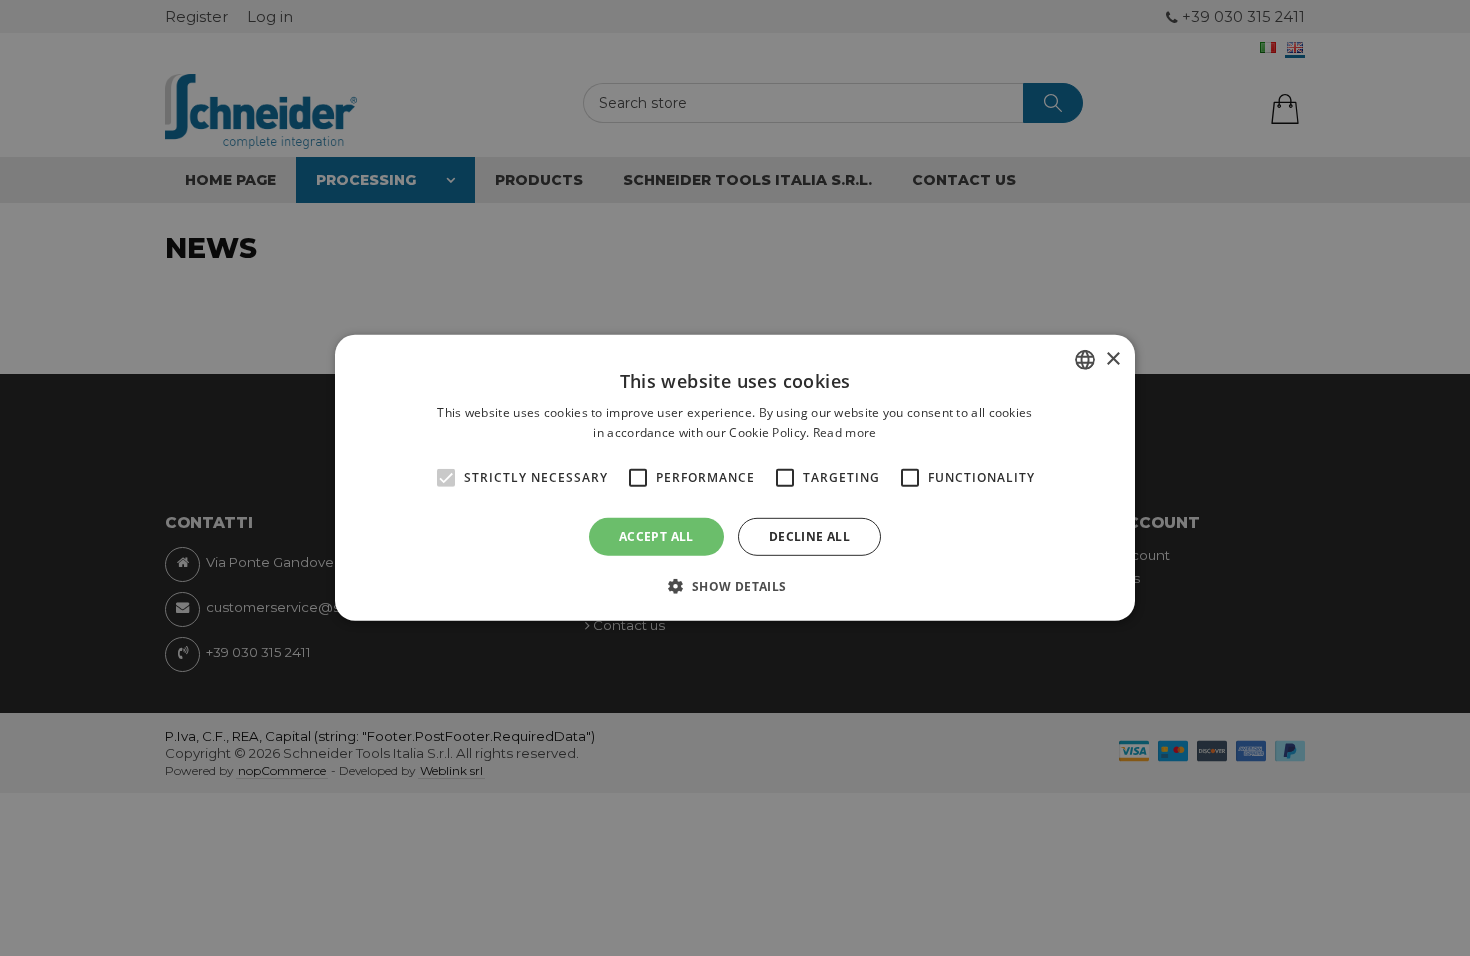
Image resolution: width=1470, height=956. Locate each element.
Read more (845, 432)
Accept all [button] (656, 536)
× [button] (1112, 358)
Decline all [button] (809, 536)
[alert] (735, 478)
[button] (734, 586)
